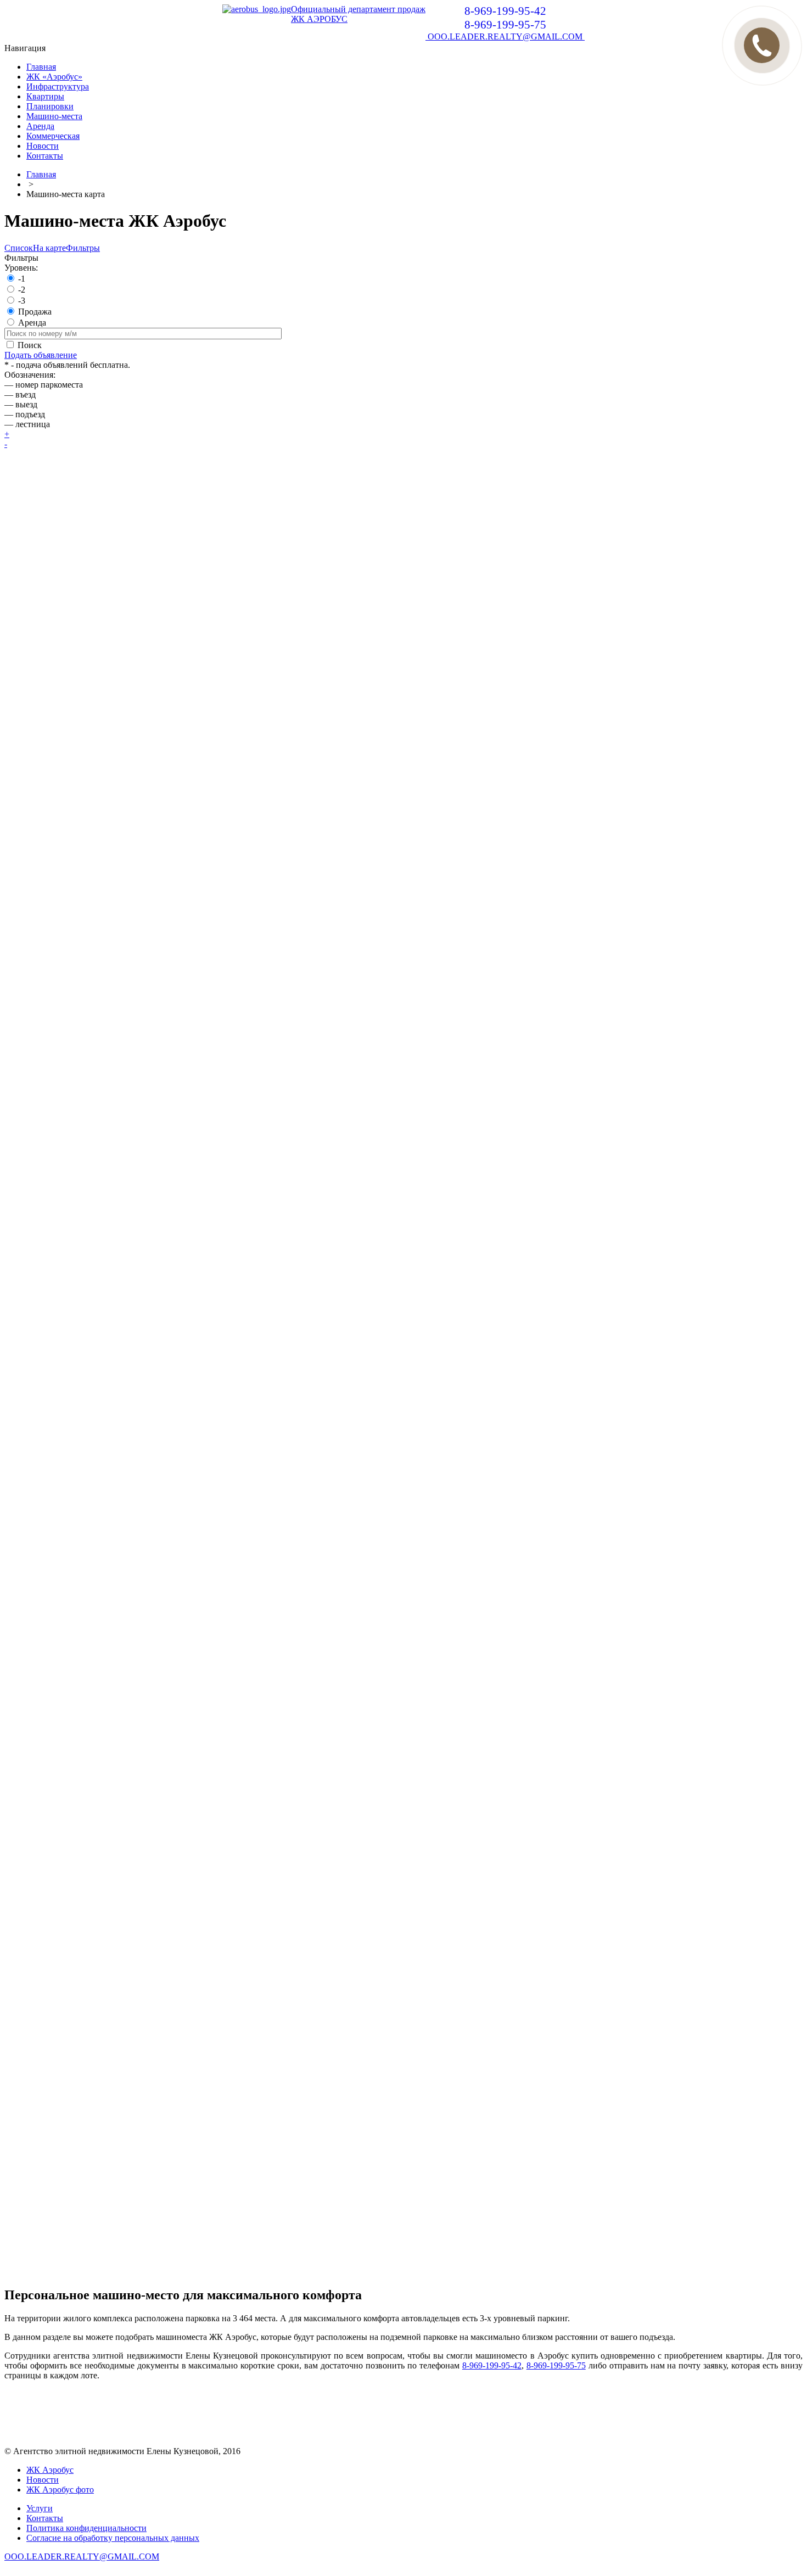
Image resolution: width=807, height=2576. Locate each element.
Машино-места (54, 116)
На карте (49, 248)
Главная (41, 67)
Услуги (40, 2508)
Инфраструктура (58, 86)
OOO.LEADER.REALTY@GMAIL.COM (505, 37)
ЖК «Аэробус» (54, 77)
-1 (22, 279)
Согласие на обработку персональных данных (113, 2538)
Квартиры (45, 96)
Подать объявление (41, 355)
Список (19, 248)
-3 (22, 301)
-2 (22, 290)
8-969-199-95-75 (556, 2365)
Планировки (50, 106)
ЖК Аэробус (50, 2470)
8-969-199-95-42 (492, 2365)
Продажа (35, 312)
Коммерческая (53, 136)
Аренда (40, 126)
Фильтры (83, 248)
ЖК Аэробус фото (60, 2490)
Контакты (45, 156)
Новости (43, 146)
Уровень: (21, 268)
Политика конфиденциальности (86, 2528)
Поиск (30, 345)
